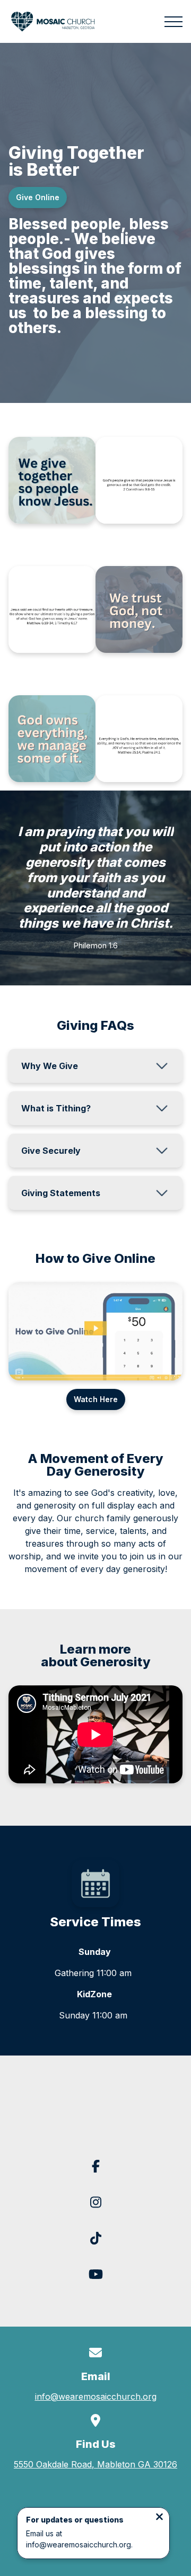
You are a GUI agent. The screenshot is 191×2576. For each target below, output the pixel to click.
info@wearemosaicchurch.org (96, 2397)
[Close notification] (159, 2518)
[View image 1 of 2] (52, 480)
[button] (173, 22)
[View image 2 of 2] (139, 480)
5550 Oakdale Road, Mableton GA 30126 (95, 2464)
